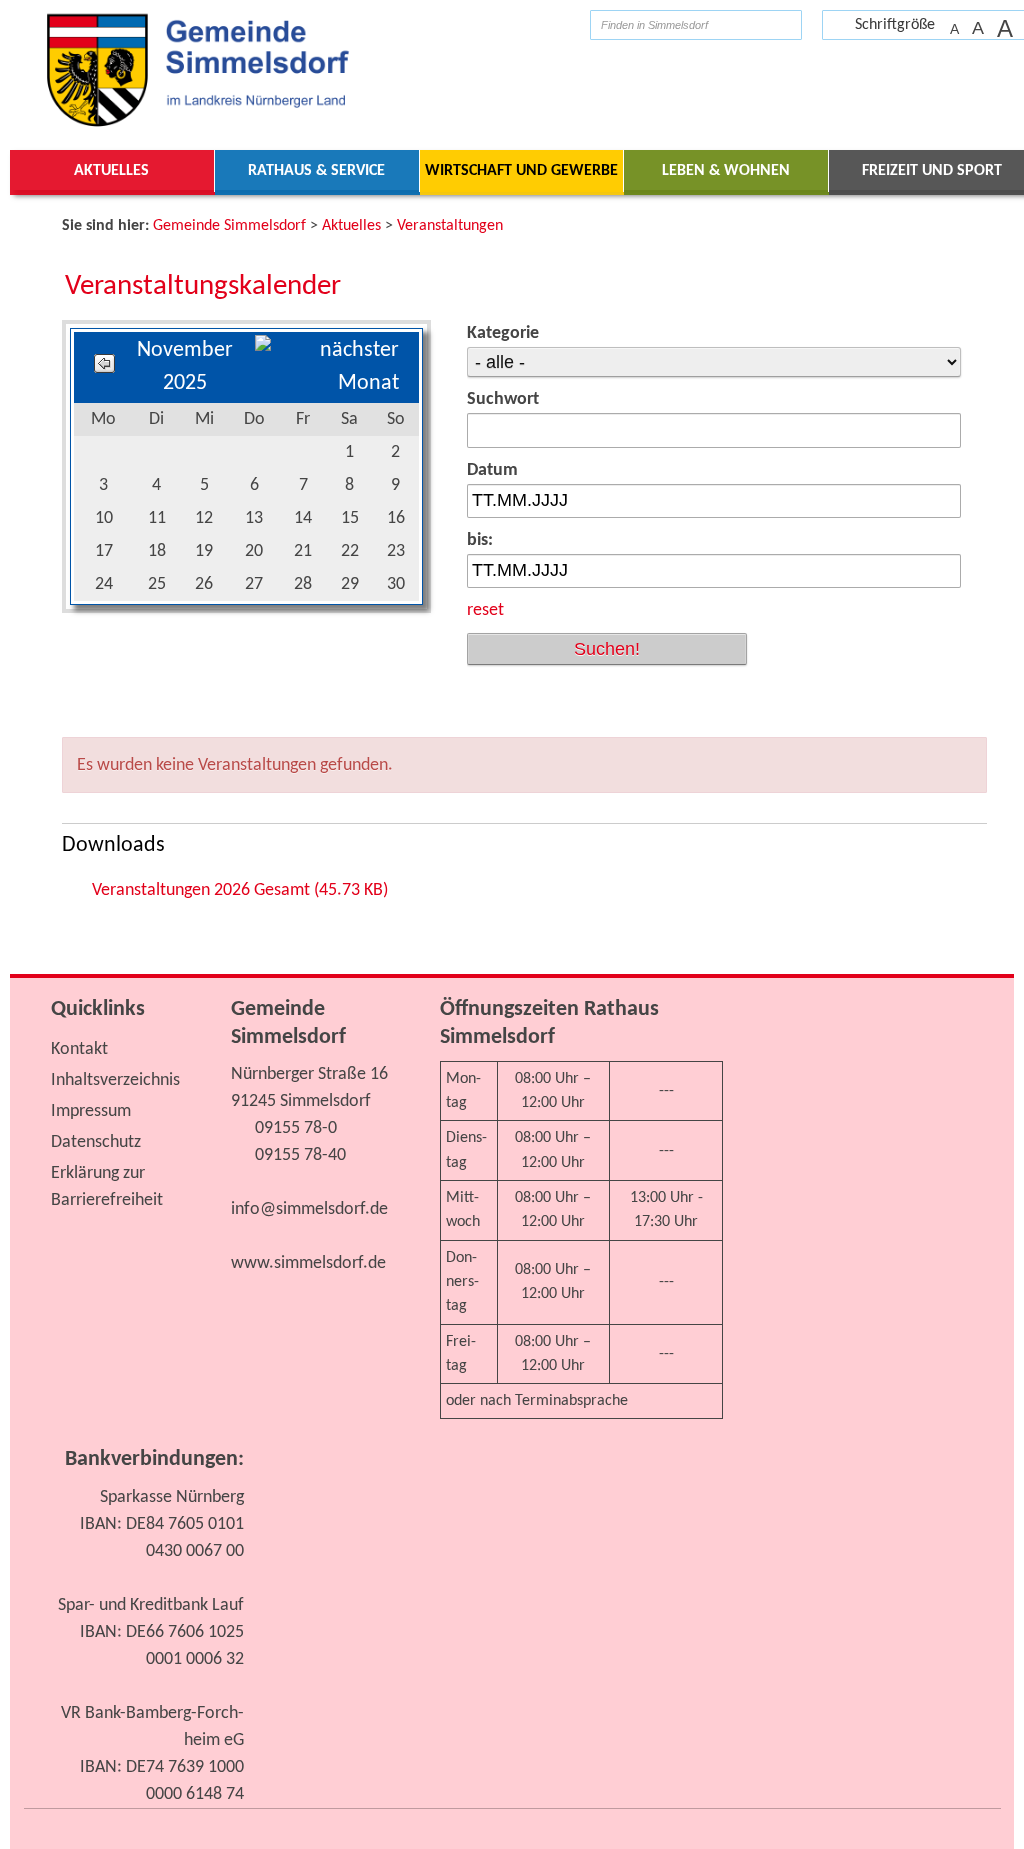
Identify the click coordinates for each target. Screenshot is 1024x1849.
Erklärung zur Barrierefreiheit (107, 1187)
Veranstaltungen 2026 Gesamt (240, 890)
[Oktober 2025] (104, 367)
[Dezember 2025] (327, 383)
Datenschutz (96, 1142)
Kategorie (503, 333)
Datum (492, 470)
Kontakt (79, 1049)
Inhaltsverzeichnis (115, 1080)
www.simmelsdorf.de (308, 1263)
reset (485, 610)
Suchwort (503, 399)
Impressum (91, 1111)
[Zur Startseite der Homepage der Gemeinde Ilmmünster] (559, 24)
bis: (480, 540)
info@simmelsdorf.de (309, 1209)
